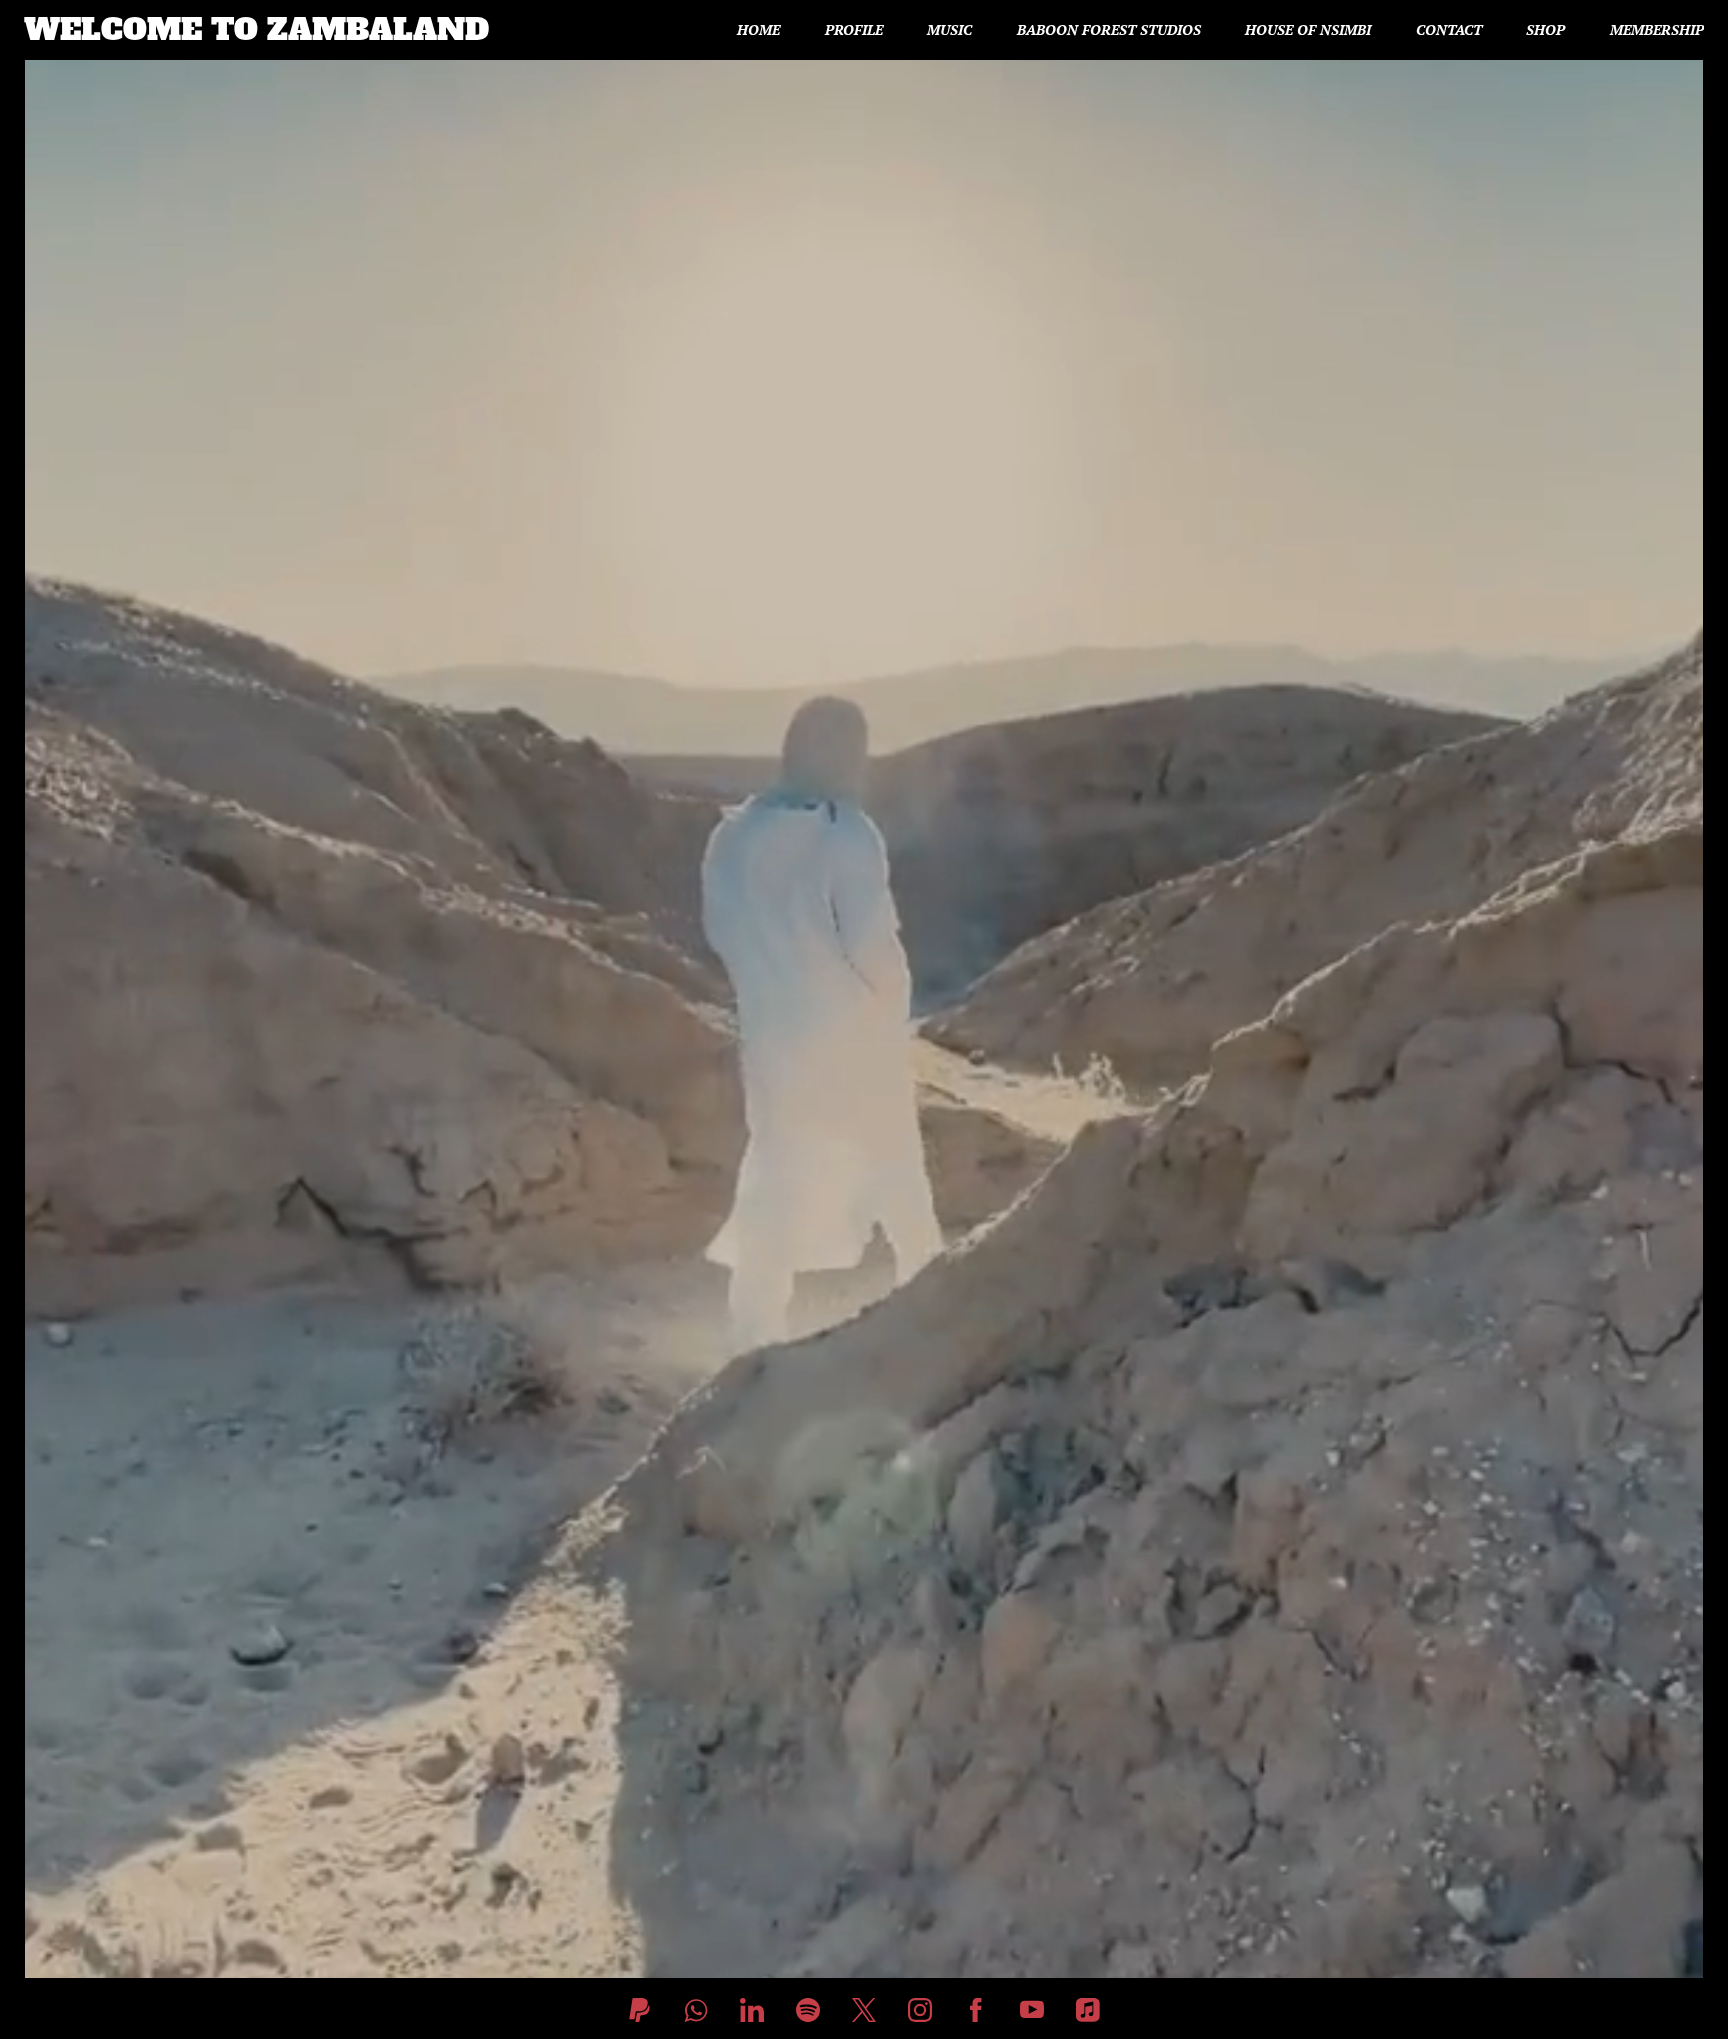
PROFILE (854, 30)
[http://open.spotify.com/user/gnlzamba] (808, 2010)
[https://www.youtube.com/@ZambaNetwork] (1032, 2010)
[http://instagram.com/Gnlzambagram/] (920, 2010)
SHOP (1545, 30)
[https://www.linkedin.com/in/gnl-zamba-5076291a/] (752, 2010)
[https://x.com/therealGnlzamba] (864, 2010)
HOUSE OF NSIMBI (1308, 30)
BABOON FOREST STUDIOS (1109, 30)
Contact (1449, 30)
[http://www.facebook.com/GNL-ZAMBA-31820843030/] (976, 2010)
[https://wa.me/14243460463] (696, 2010)
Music (949, 30)
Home (758, 30)
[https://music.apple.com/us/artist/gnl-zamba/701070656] (1088, 2010)
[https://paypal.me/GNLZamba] (640, 2010)
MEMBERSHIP (1657, 30)
